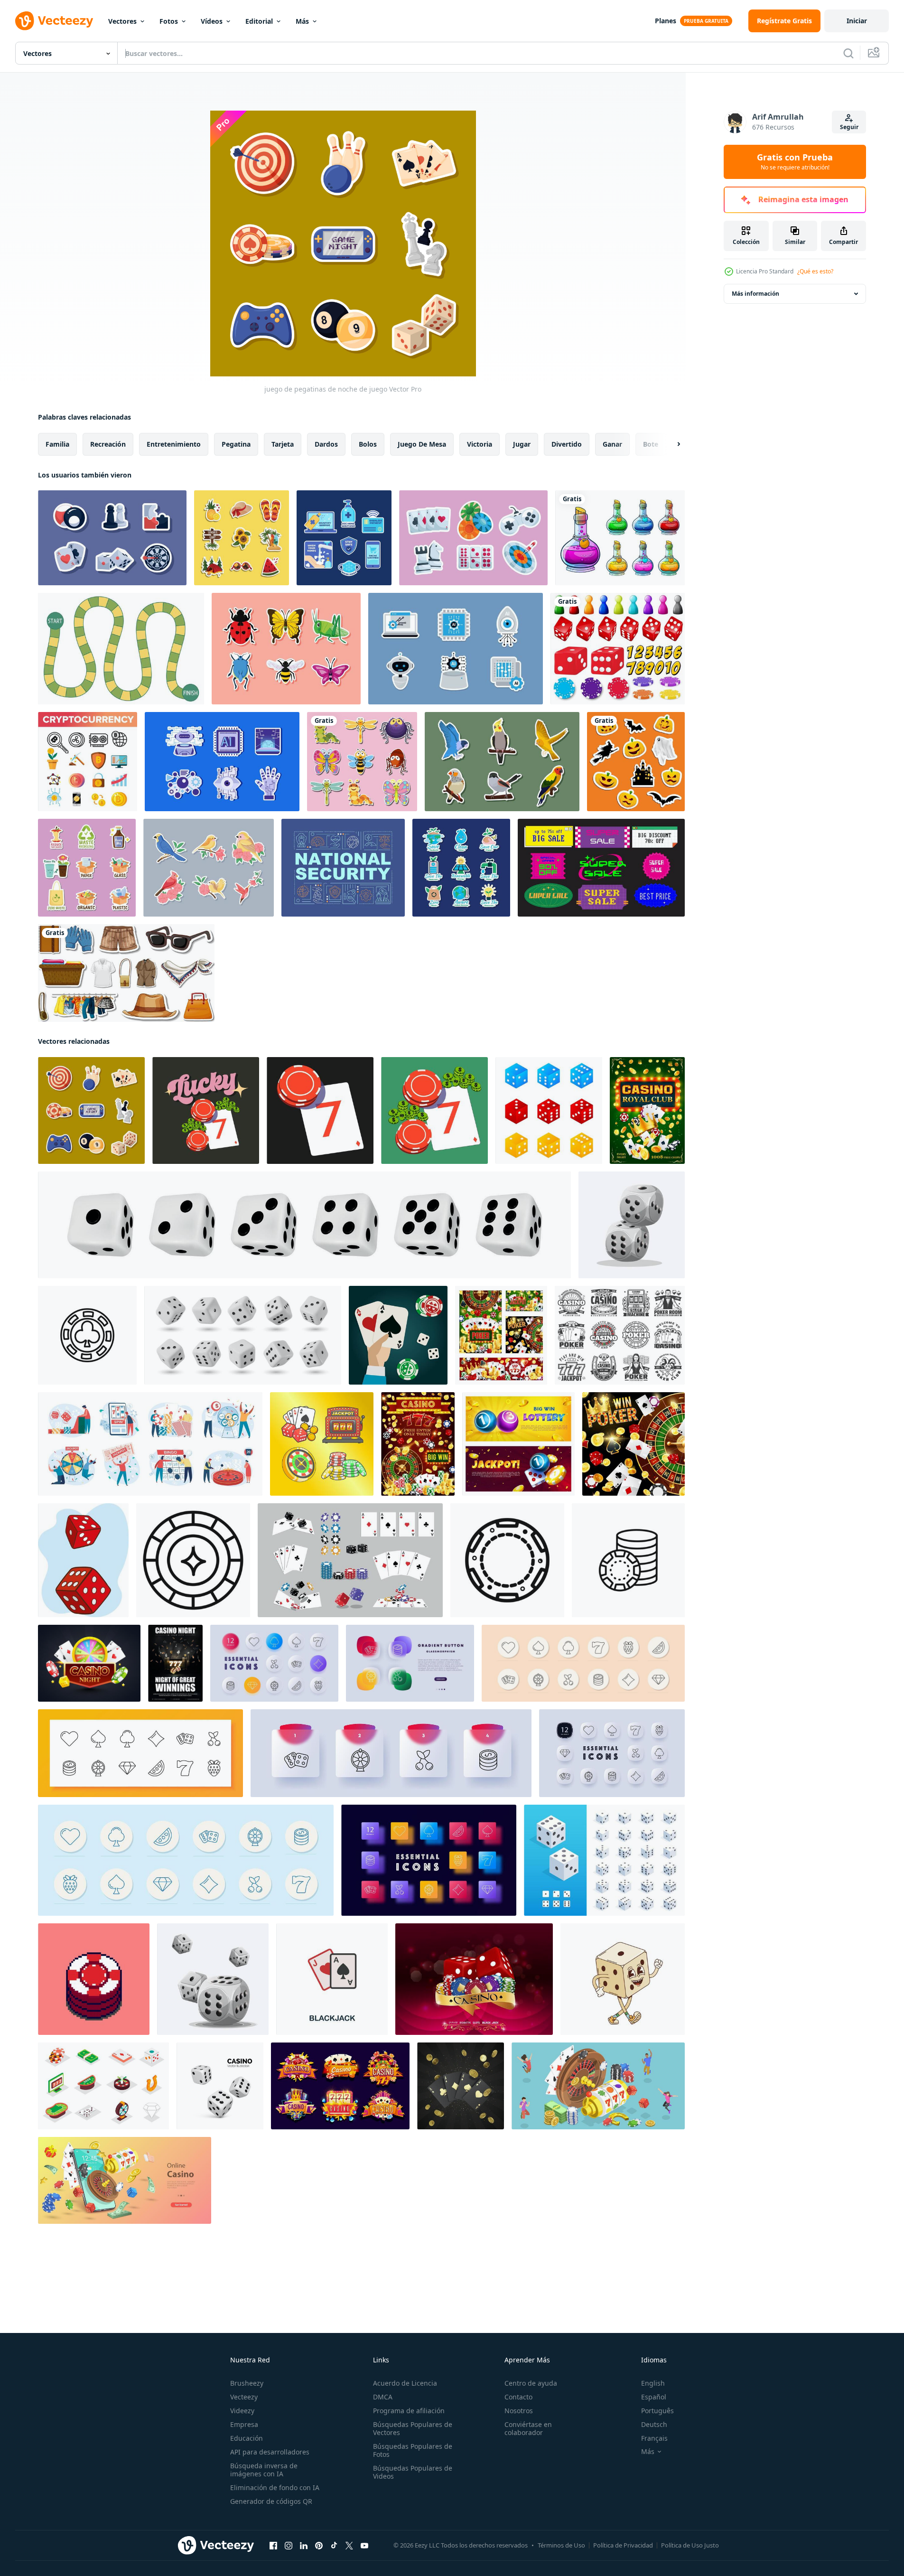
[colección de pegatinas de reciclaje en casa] (87, 868)
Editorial (259, 21)
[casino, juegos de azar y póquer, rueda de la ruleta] (634, 1444)
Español (654, 2397)
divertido (567, 444)
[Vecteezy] (54, 21)
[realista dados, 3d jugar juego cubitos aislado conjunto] (243, 1335)
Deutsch (654, 2424)
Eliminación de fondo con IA (275, 2487)
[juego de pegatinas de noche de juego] (473, 538)
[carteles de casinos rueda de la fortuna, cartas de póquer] (501, 1335)
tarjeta (283, 444)
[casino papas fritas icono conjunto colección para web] (87, 1335)
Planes (666, 21)
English (653, 2383)
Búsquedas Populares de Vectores (413, 2428)
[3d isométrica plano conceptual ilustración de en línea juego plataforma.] (598, 2086)
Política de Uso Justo (690, 2545)
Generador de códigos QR (271, 2501)
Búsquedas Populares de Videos (413, 2472)
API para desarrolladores (270, 2452)
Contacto (518, 2397)
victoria (480, 444)
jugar (522, 444)
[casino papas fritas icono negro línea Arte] (507, 1560)
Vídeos (212, 21)
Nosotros (519, 2411)
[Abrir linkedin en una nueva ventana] (304, 2546)
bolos (368, 444)
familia (57, 444)
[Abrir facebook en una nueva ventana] (273, 2546)
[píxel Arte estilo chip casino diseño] (94, 1979)
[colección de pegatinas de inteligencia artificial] (222, 762)
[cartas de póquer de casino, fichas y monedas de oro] (647, 1110)
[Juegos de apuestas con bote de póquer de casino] (418, 1444)
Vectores (122, 21)
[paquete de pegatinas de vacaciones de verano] (242, 538)
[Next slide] (671, 444)
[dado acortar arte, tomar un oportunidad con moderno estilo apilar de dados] (632, 1225)
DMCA (383, 2397)
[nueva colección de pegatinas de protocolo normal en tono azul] (344, 538)
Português (657, 2411)
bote (651, 444)
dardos (326, 444)
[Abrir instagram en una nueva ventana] (289, 2546)
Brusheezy (247, 2383)
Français (654, 2438)
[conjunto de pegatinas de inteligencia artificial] (456, 649)
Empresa (244, 2424)
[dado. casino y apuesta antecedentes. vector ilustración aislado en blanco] (220, 2086)
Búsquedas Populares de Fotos (413, 2450)
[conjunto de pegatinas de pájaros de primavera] (209, 868)
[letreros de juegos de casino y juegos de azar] (340, 2086)
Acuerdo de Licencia (405, 2383)
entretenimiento (174, 444)
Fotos (169, 21)
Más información (755, 294)
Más (302, 21)
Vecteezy (244, 2397)
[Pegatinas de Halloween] (636, 762)
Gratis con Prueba (795, 162)
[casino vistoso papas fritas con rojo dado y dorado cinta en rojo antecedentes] (474, 1979)
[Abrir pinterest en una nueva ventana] (319, 2546)
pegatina (236, 444)
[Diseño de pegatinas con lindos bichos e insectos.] (362, 762)
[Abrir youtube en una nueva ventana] (364, 2546)
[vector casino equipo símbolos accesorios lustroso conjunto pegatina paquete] (322, 1444)
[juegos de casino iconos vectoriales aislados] (620, 1335)
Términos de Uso (561, 2545)
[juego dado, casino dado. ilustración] (549, 1110)
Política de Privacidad (623, 2545)
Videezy (242, 2411)
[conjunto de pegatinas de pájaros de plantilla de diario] (502, 762)
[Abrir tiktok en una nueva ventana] (334, 2546)
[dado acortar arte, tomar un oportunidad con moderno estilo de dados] (213, 1979)
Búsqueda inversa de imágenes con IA (264, 2470)
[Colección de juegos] (618, 649)
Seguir (849, 127)
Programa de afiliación (409, 2411)
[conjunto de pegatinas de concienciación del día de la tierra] (461, 868)
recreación (108, 444)
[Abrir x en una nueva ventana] (349, 2546)
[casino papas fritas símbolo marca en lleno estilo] (193, 1560)
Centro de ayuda (531, 2383)
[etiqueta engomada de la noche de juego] (112, 538)
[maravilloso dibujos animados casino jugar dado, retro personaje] (623, 1979)
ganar (612, 444)
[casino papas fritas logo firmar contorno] (628, 1560)
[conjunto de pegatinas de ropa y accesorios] (126, 973)
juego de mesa (422, 444)
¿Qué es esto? (815, 271)
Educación (247, 2438)
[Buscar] (848, 53)
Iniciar (857, 21)
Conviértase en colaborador (528, 2428)
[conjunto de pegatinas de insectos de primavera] (286, 649)
